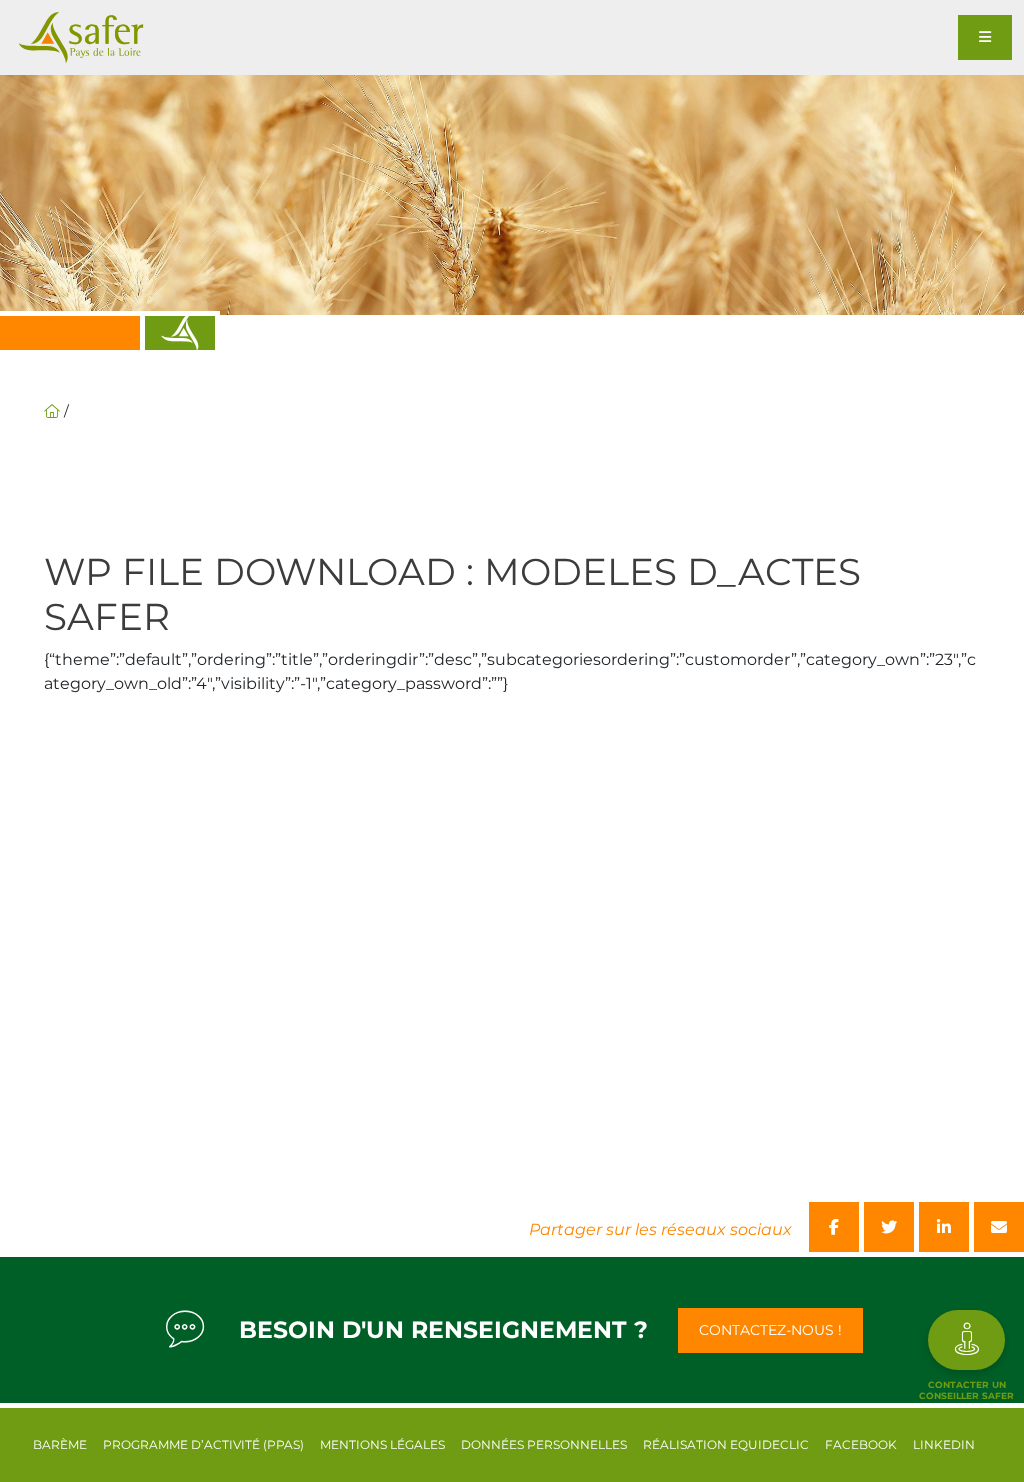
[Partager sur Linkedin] (944, 1227)
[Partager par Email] (999, 1227)
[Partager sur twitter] (889, 1227)
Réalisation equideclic (726, 1444)
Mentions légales (382, 1444)
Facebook (861, 1444)
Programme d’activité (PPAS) (203, 1444)
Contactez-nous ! (770, 1330)
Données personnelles (544, 1444)
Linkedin (944, 1444)
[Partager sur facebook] (834, 1227)
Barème (60, 1444)
